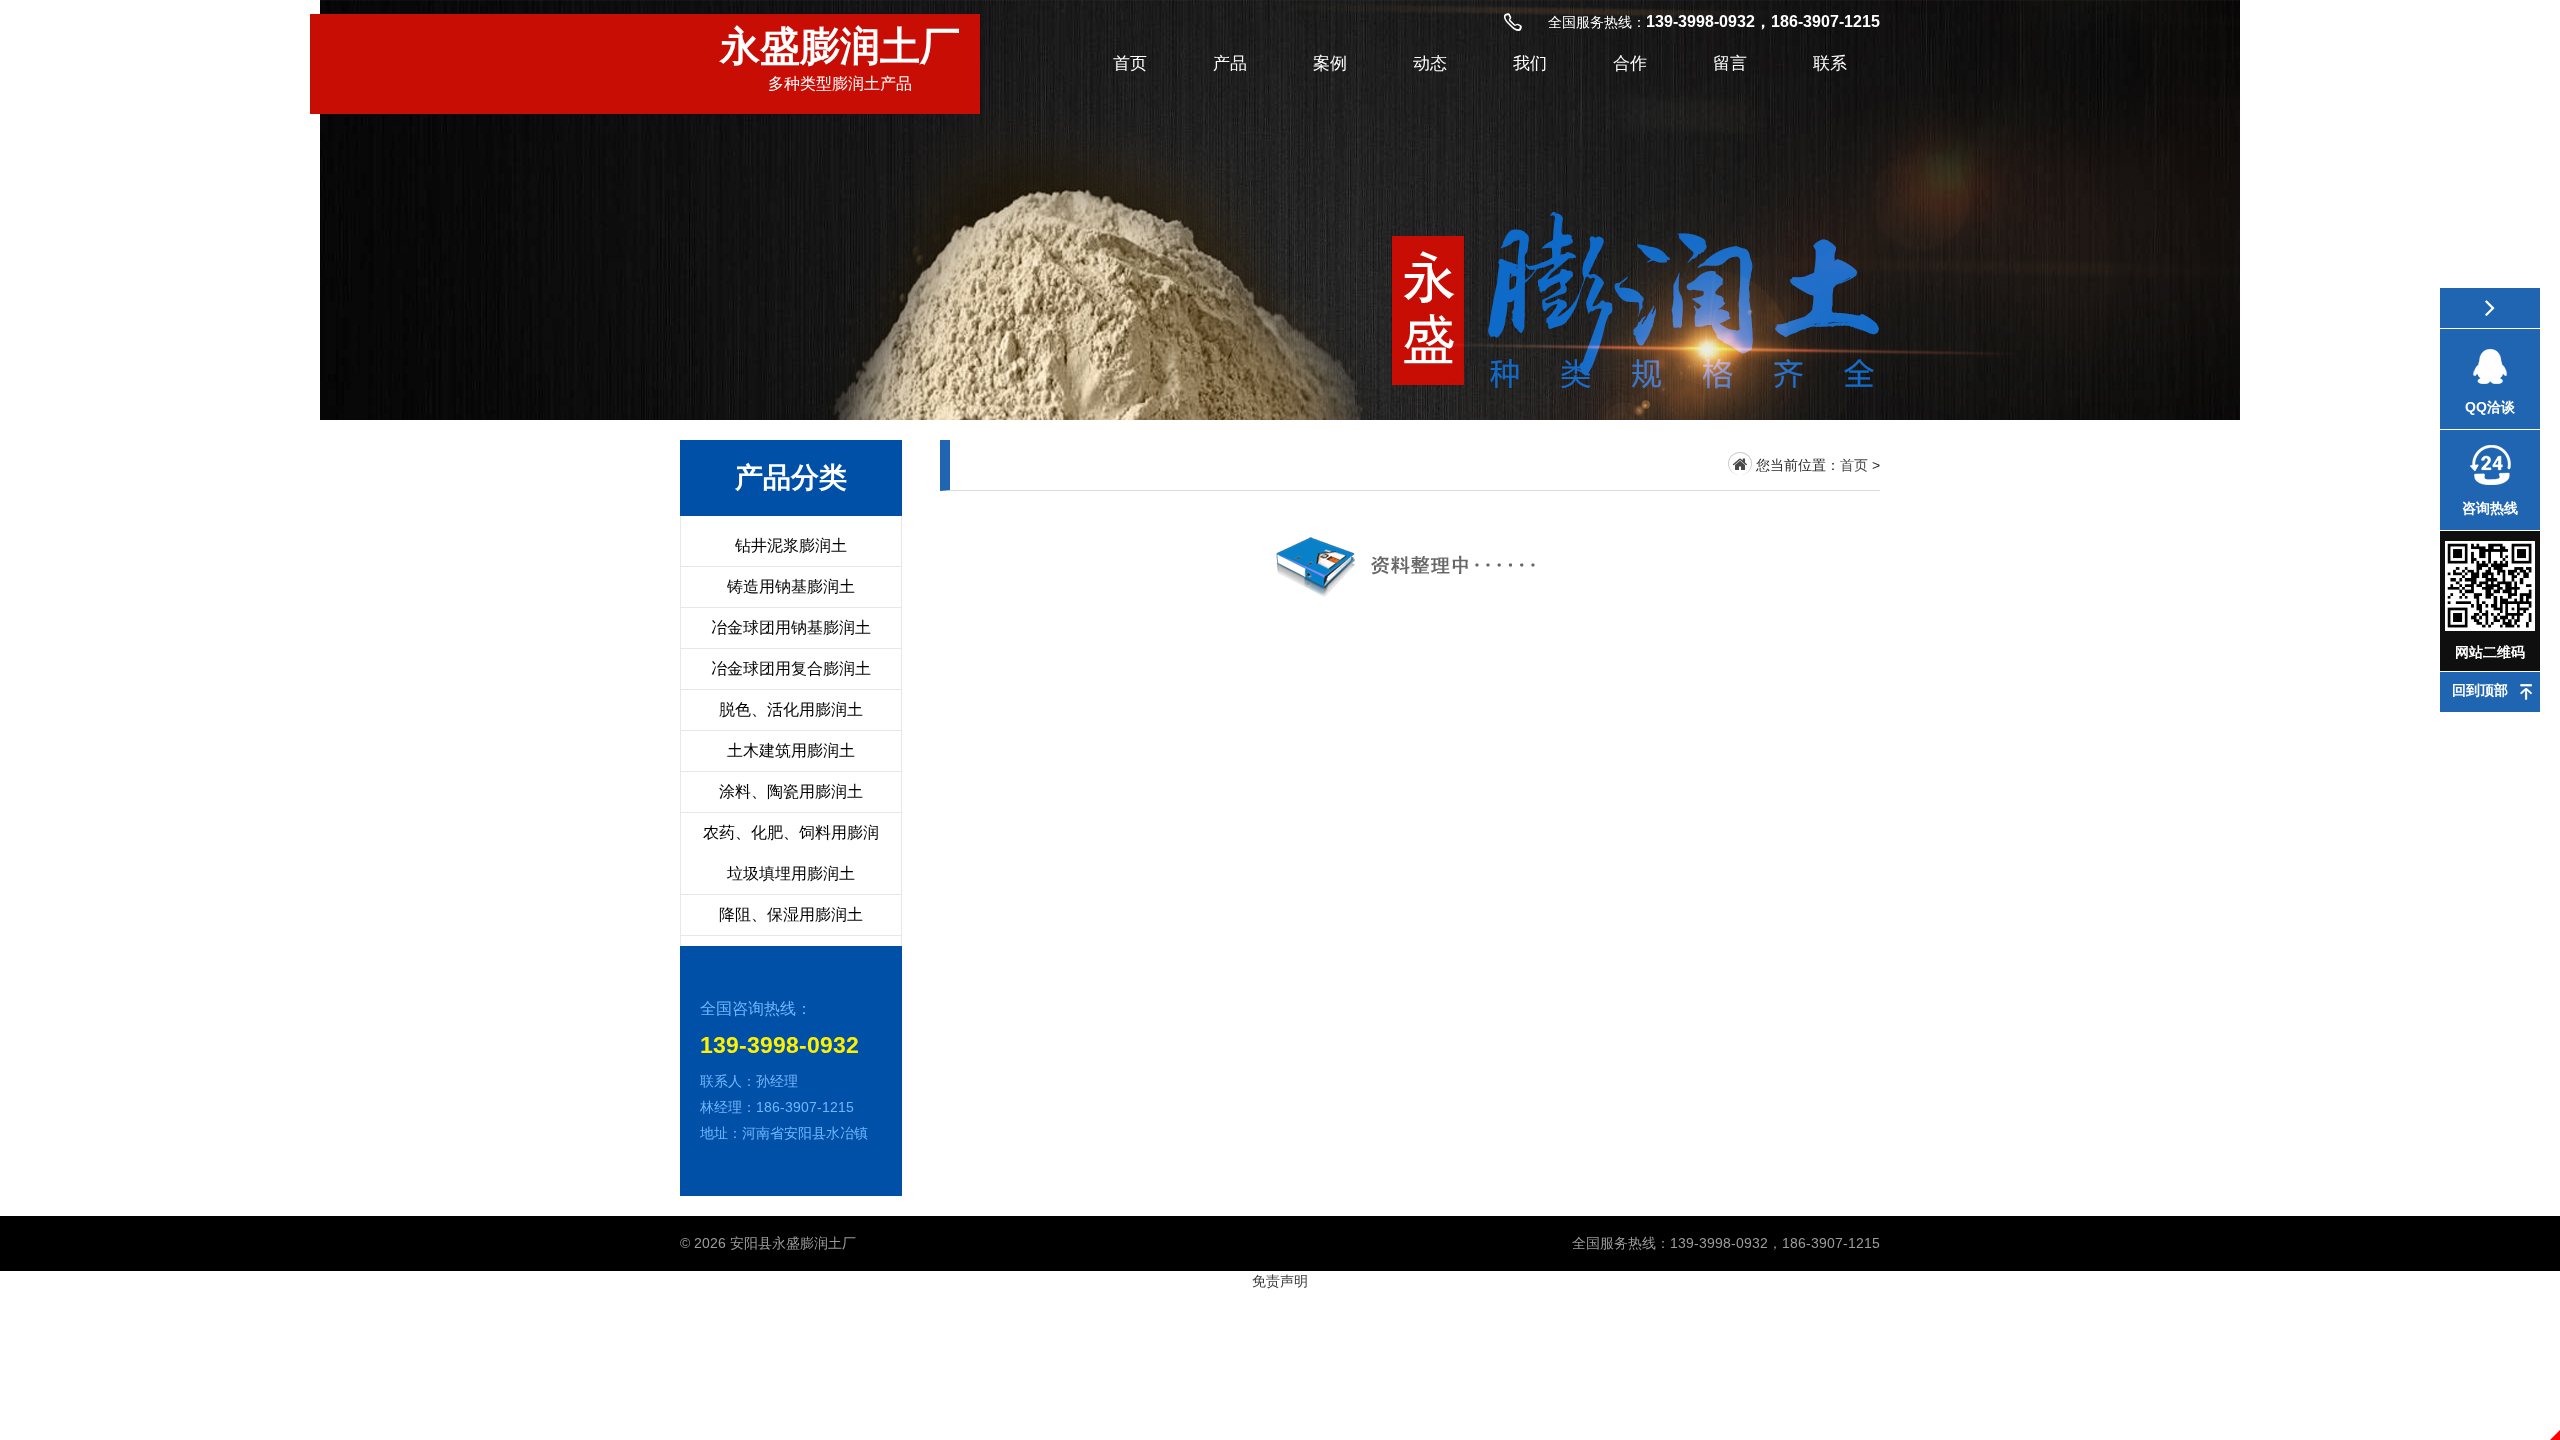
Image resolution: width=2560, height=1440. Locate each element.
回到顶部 (2480, 690)
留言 (1730, 63)
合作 (1630, 63)
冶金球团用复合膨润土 (791, 668)
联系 (1830, 63)
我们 (1530, 63)
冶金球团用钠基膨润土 (791, 627)
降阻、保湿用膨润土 (791, 914)
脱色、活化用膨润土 (791, 709)
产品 (1230, 63)
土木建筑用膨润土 (791, 750)
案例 (1330, 63)
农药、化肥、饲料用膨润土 (791, 852)
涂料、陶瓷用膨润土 (791, 791)
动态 (1430, 63)
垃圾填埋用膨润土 (791, 873)
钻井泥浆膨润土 (791, 545)
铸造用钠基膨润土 (791, 586)
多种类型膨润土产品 (840, 58)
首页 (1130, 63)
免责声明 (1280, 1281)
